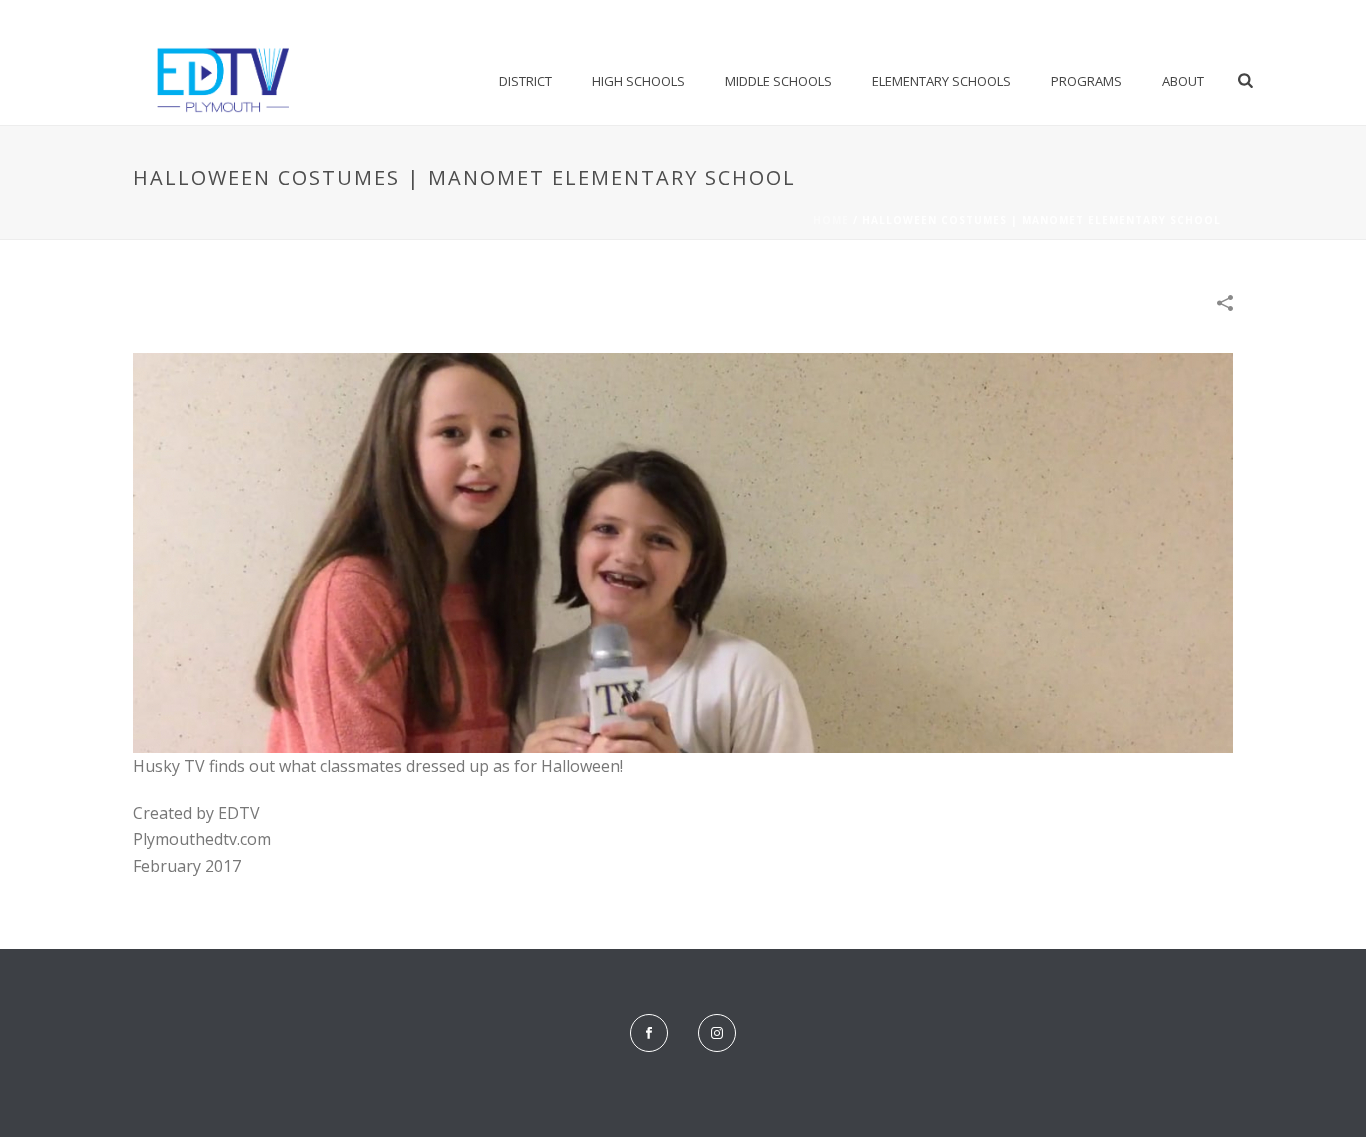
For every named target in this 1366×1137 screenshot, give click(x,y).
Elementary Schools (941, 81)
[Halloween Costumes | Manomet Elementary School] (683, 551)
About (1183, 81)
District (525, 81)
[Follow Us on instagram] (717, 1033)
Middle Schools (778, 81)
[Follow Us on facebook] (649, 1033)
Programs (1086, 81)
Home (831, 220)
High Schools (638, 81)
